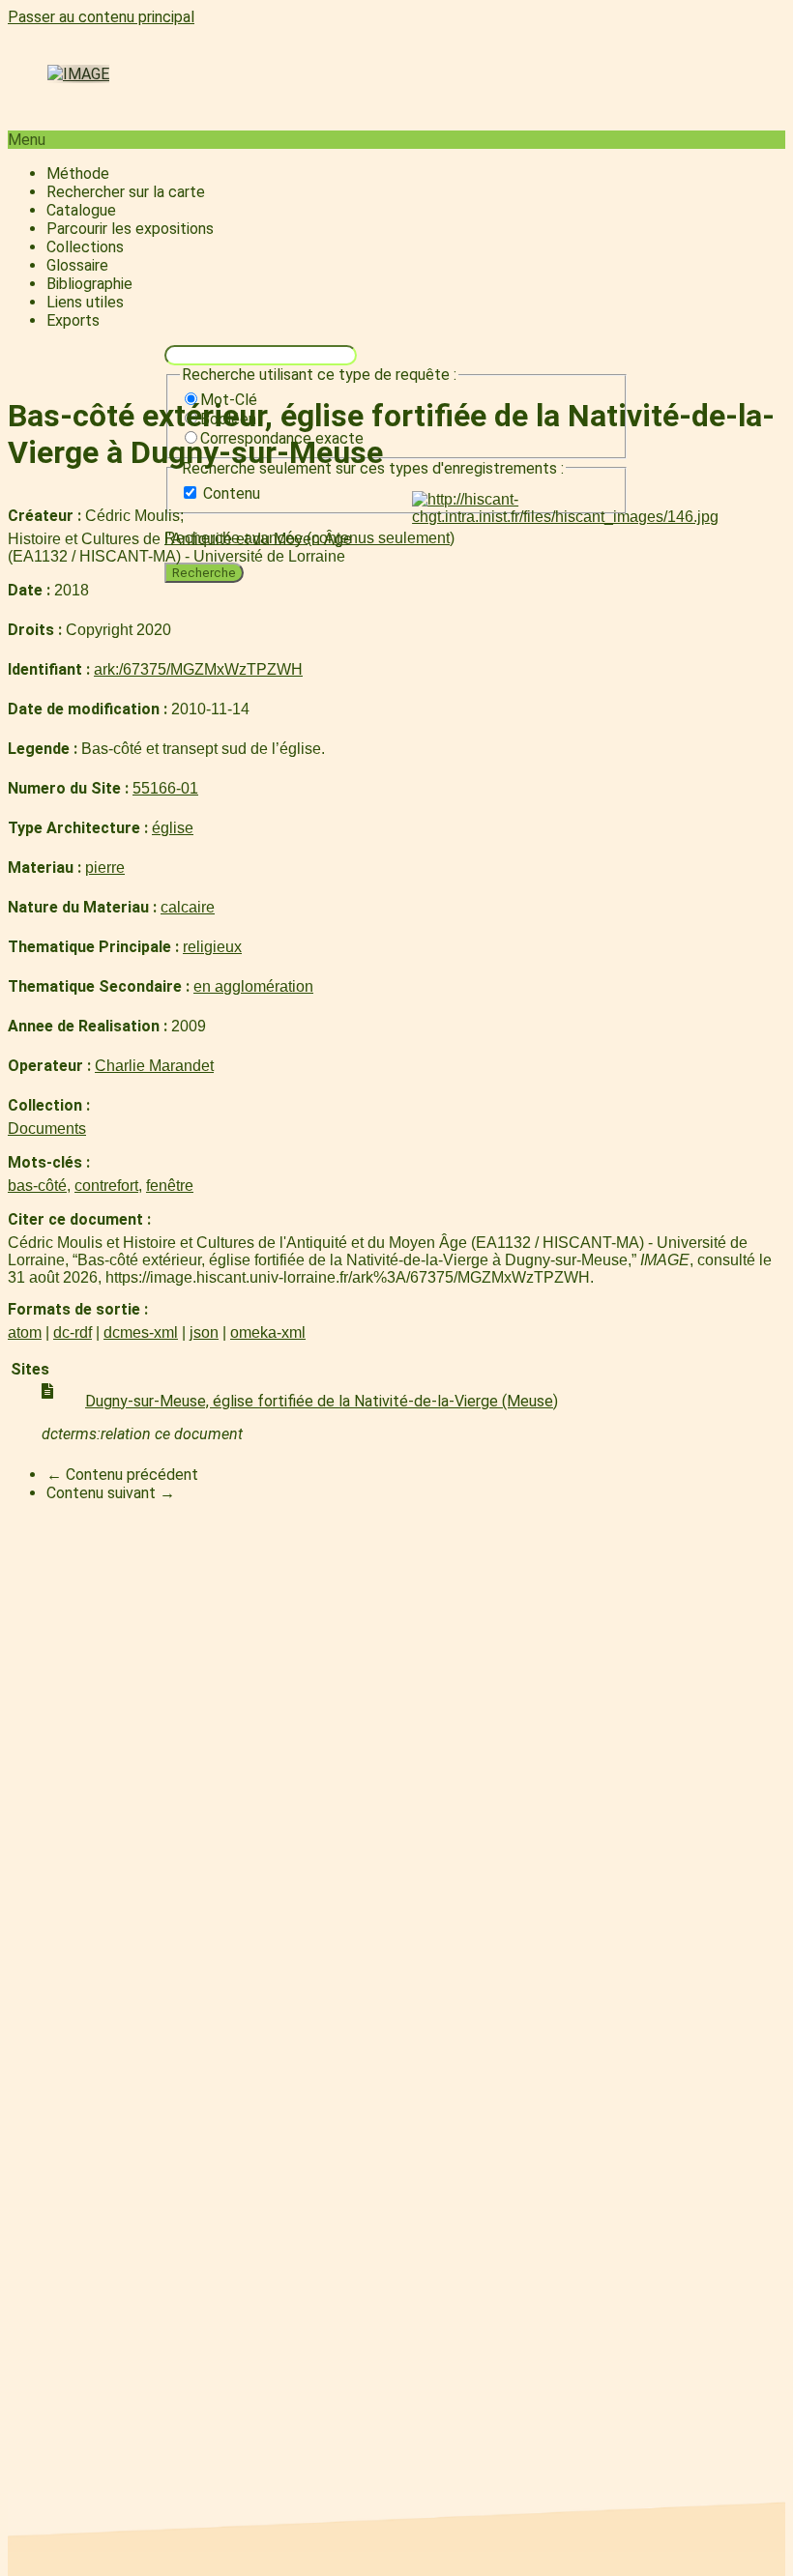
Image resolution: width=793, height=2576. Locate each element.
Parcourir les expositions (130, 229)
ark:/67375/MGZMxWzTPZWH (198, 669)
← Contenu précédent (122, 1475)
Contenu (232, 493)
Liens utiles (85, 302)
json (204, 1332)
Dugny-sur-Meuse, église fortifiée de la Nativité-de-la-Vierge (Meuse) (322, 1401)
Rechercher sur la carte (126, 192)
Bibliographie (89, 284)
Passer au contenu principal (101, 17)
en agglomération (253, 986)
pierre (105, 868)
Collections (85, 247)
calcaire (188, 907)
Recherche (204, 573)
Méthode (78, 174)
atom (25, 1332)
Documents (47, 1129)
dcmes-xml (141, 1332)
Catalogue (81, 210)
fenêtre (170, 1186)
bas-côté (37, 1186)
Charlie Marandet (154, 1066)
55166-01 (165, 788)
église (173, 828)
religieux (212, 947)
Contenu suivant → (111, 1493)
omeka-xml (268, 1332)
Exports (73, 320)
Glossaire (77, 265)
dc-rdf (73, 1332)
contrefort (106, 1186)
